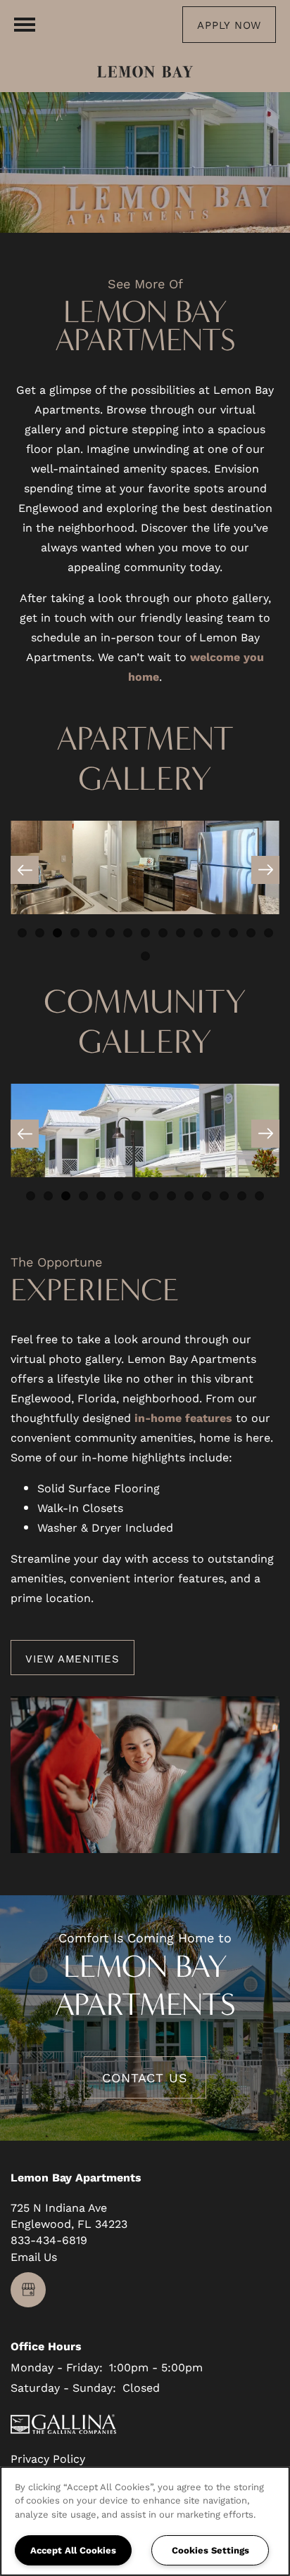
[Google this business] (28, 2290)
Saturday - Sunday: (63, 2387)
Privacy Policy (48, 2458)
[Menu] (25, 25)
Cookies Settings (210, 2550)
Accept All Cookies (73, 2550)
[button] (229, 25)
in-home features (183, 1417)
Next (265, 870)
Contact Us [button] (145, 2077)
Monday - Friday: (57, 2367)
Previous (25, 870)
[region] (145, 2521)
